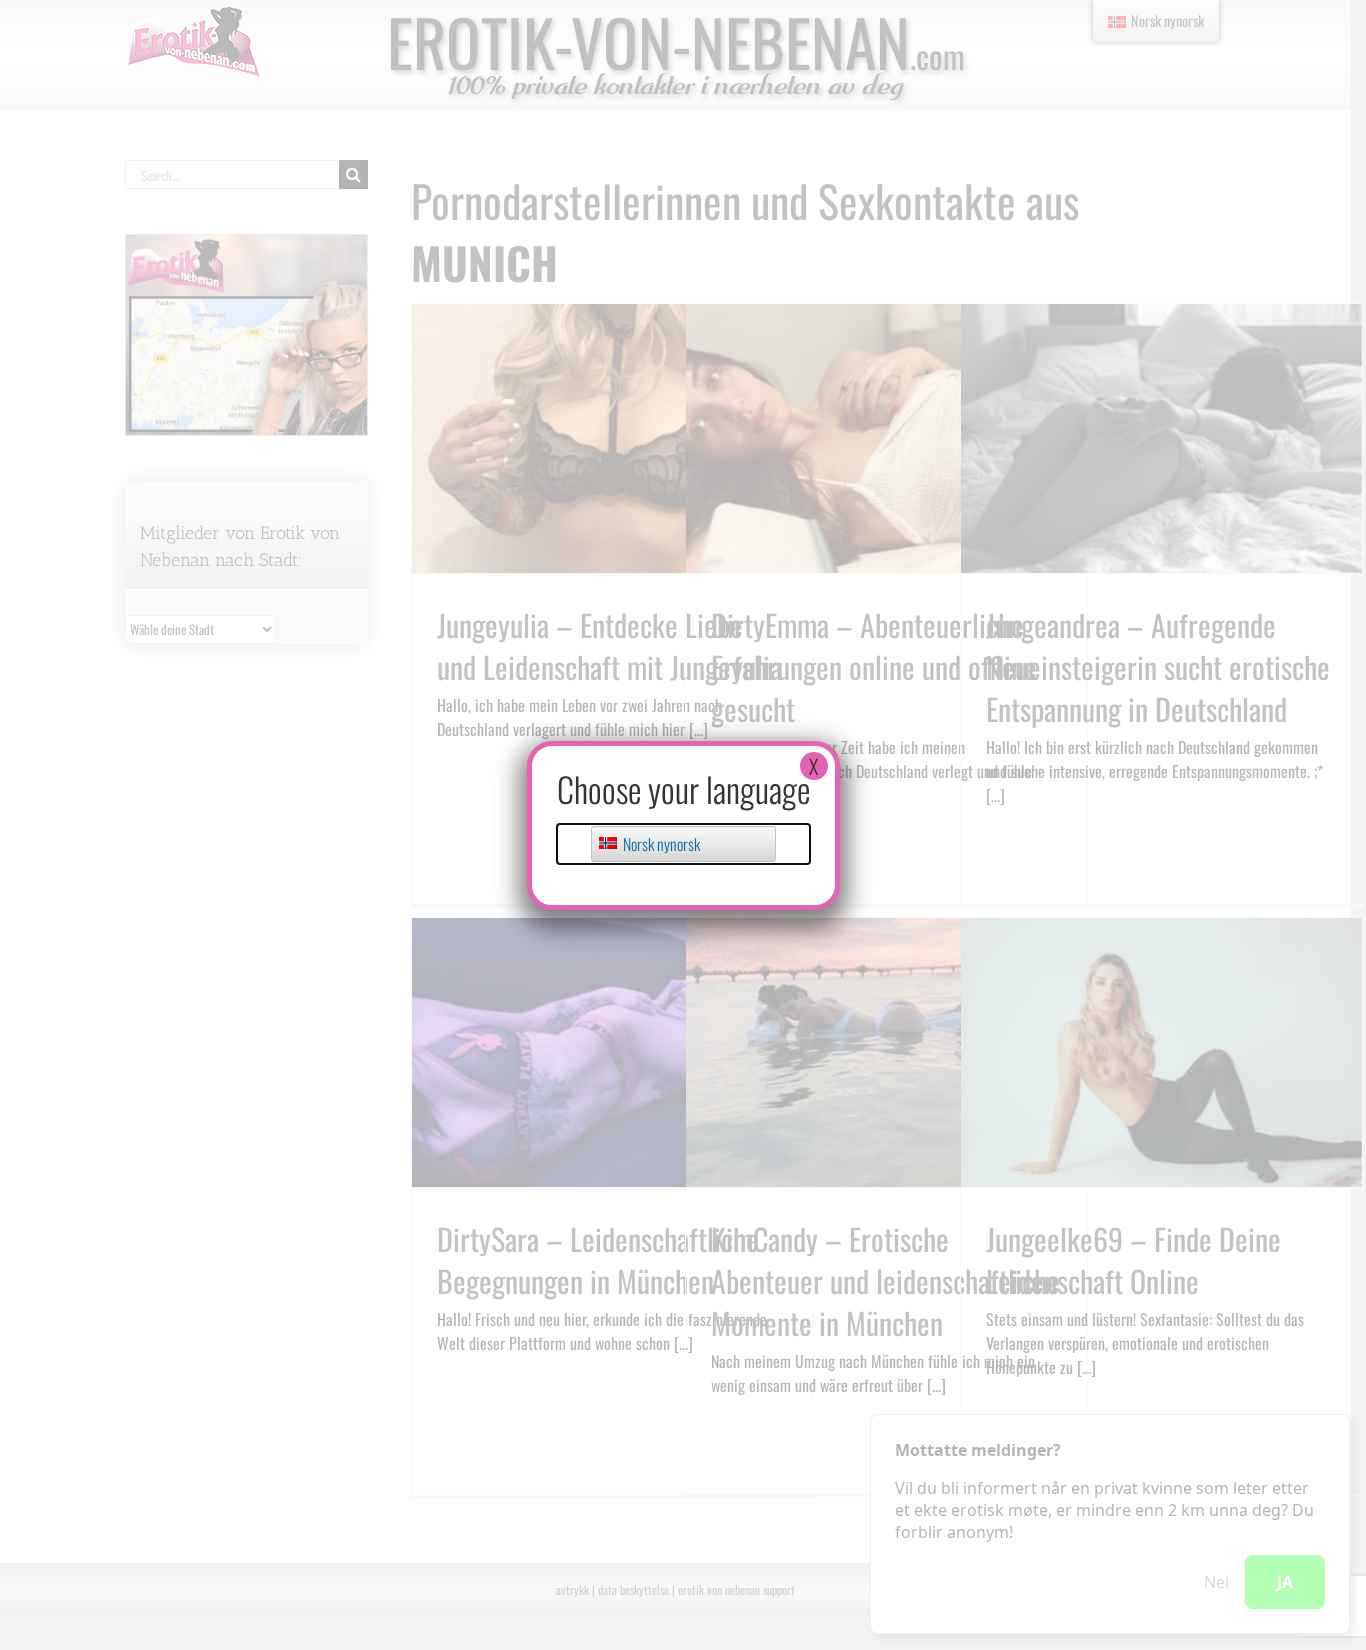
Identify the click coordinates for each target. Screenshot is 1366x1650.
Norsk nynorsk (660, 844)
